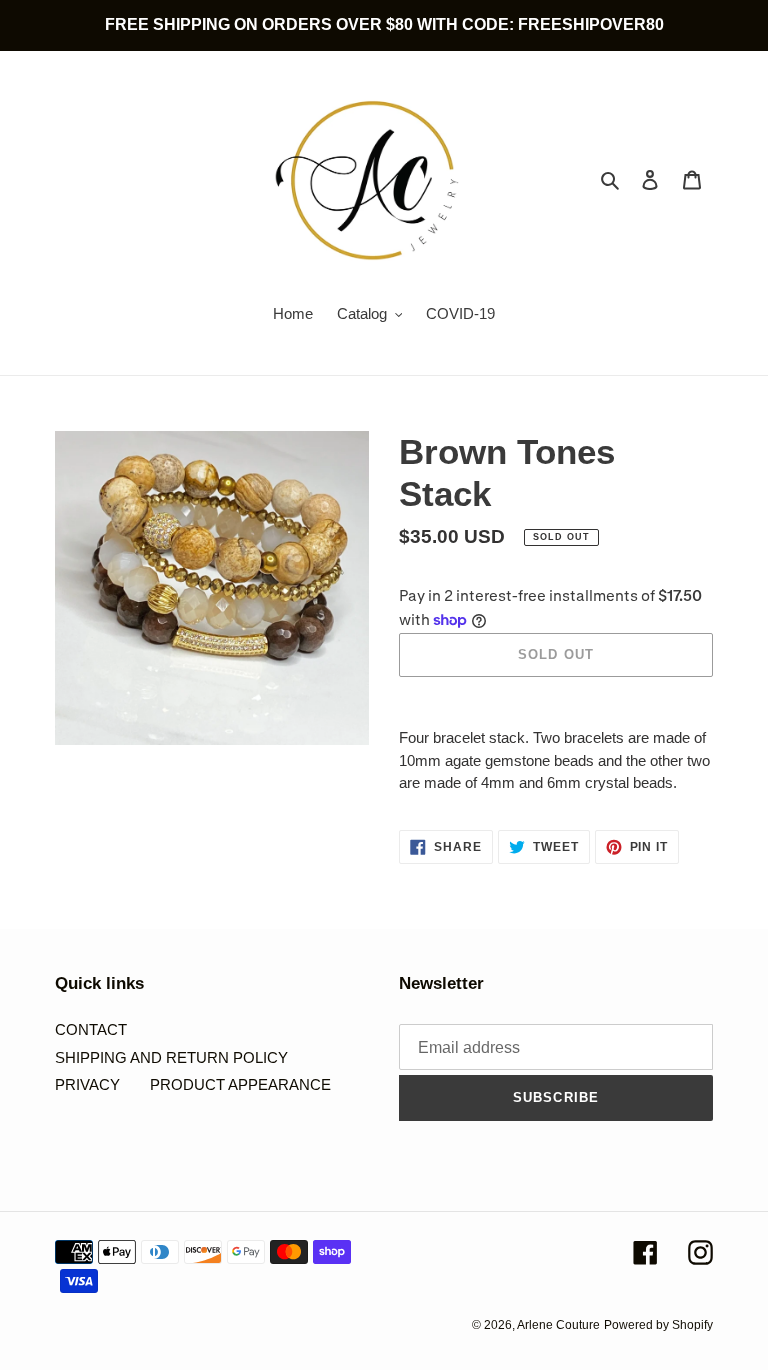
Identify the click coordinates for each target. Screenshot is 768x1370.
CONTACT (91, 1029)
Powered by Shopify (658, 1325)
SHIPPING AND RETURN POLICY (171, 1057)
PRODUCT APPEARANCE (240, 1084)
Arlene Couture (558, 1325)
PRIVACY (87, 1084)
